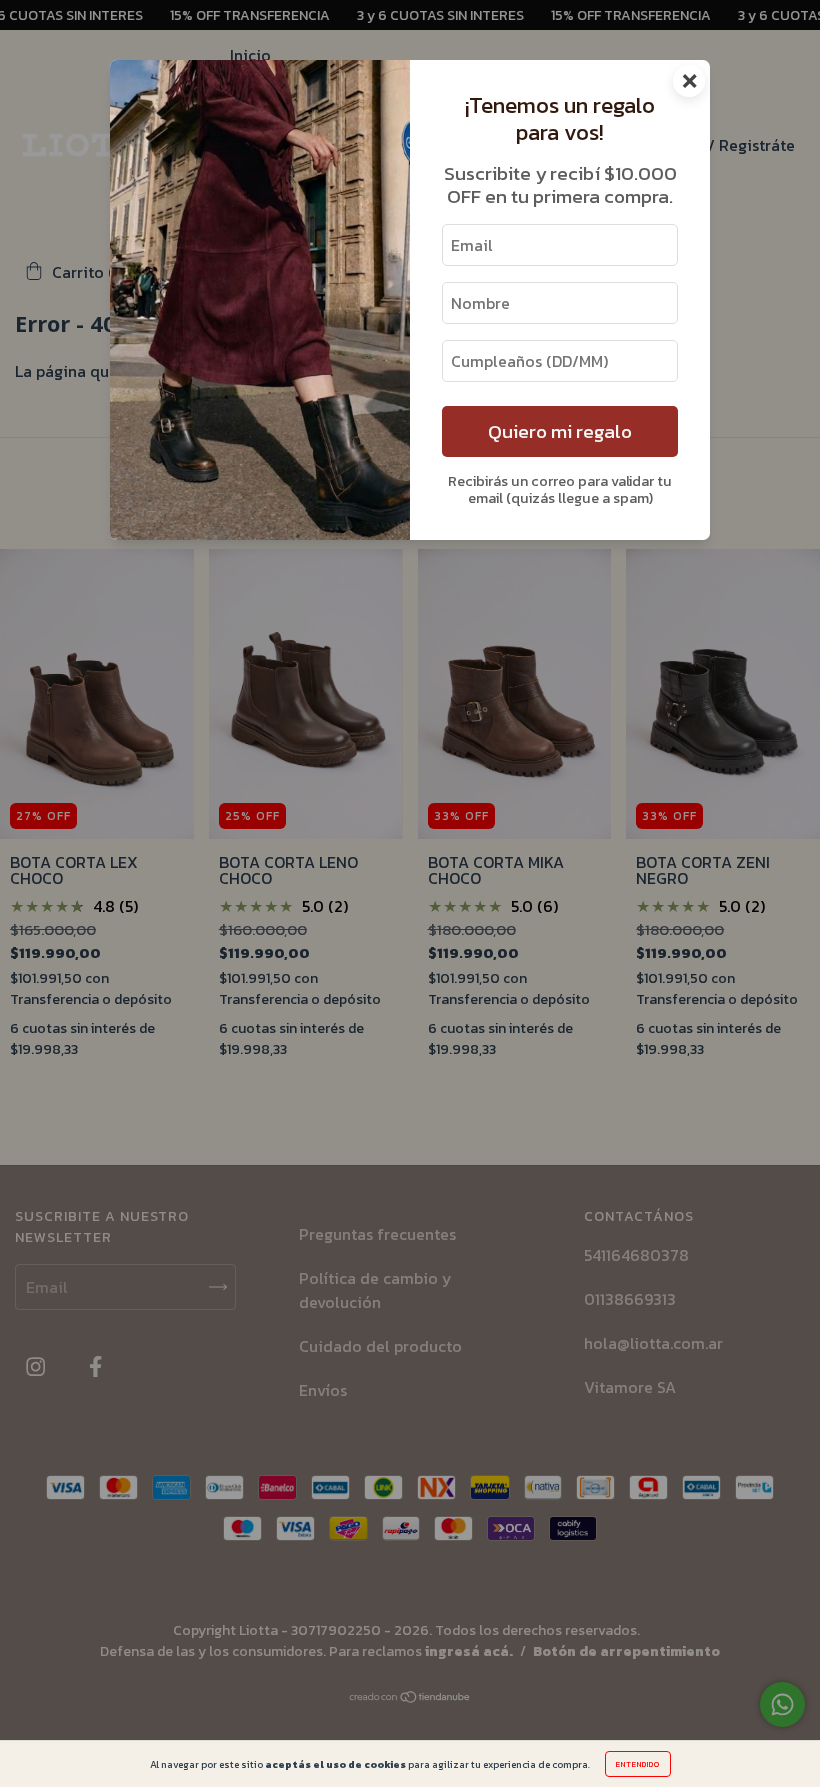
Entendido (638, 1764)
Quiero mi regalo (560, 431)
